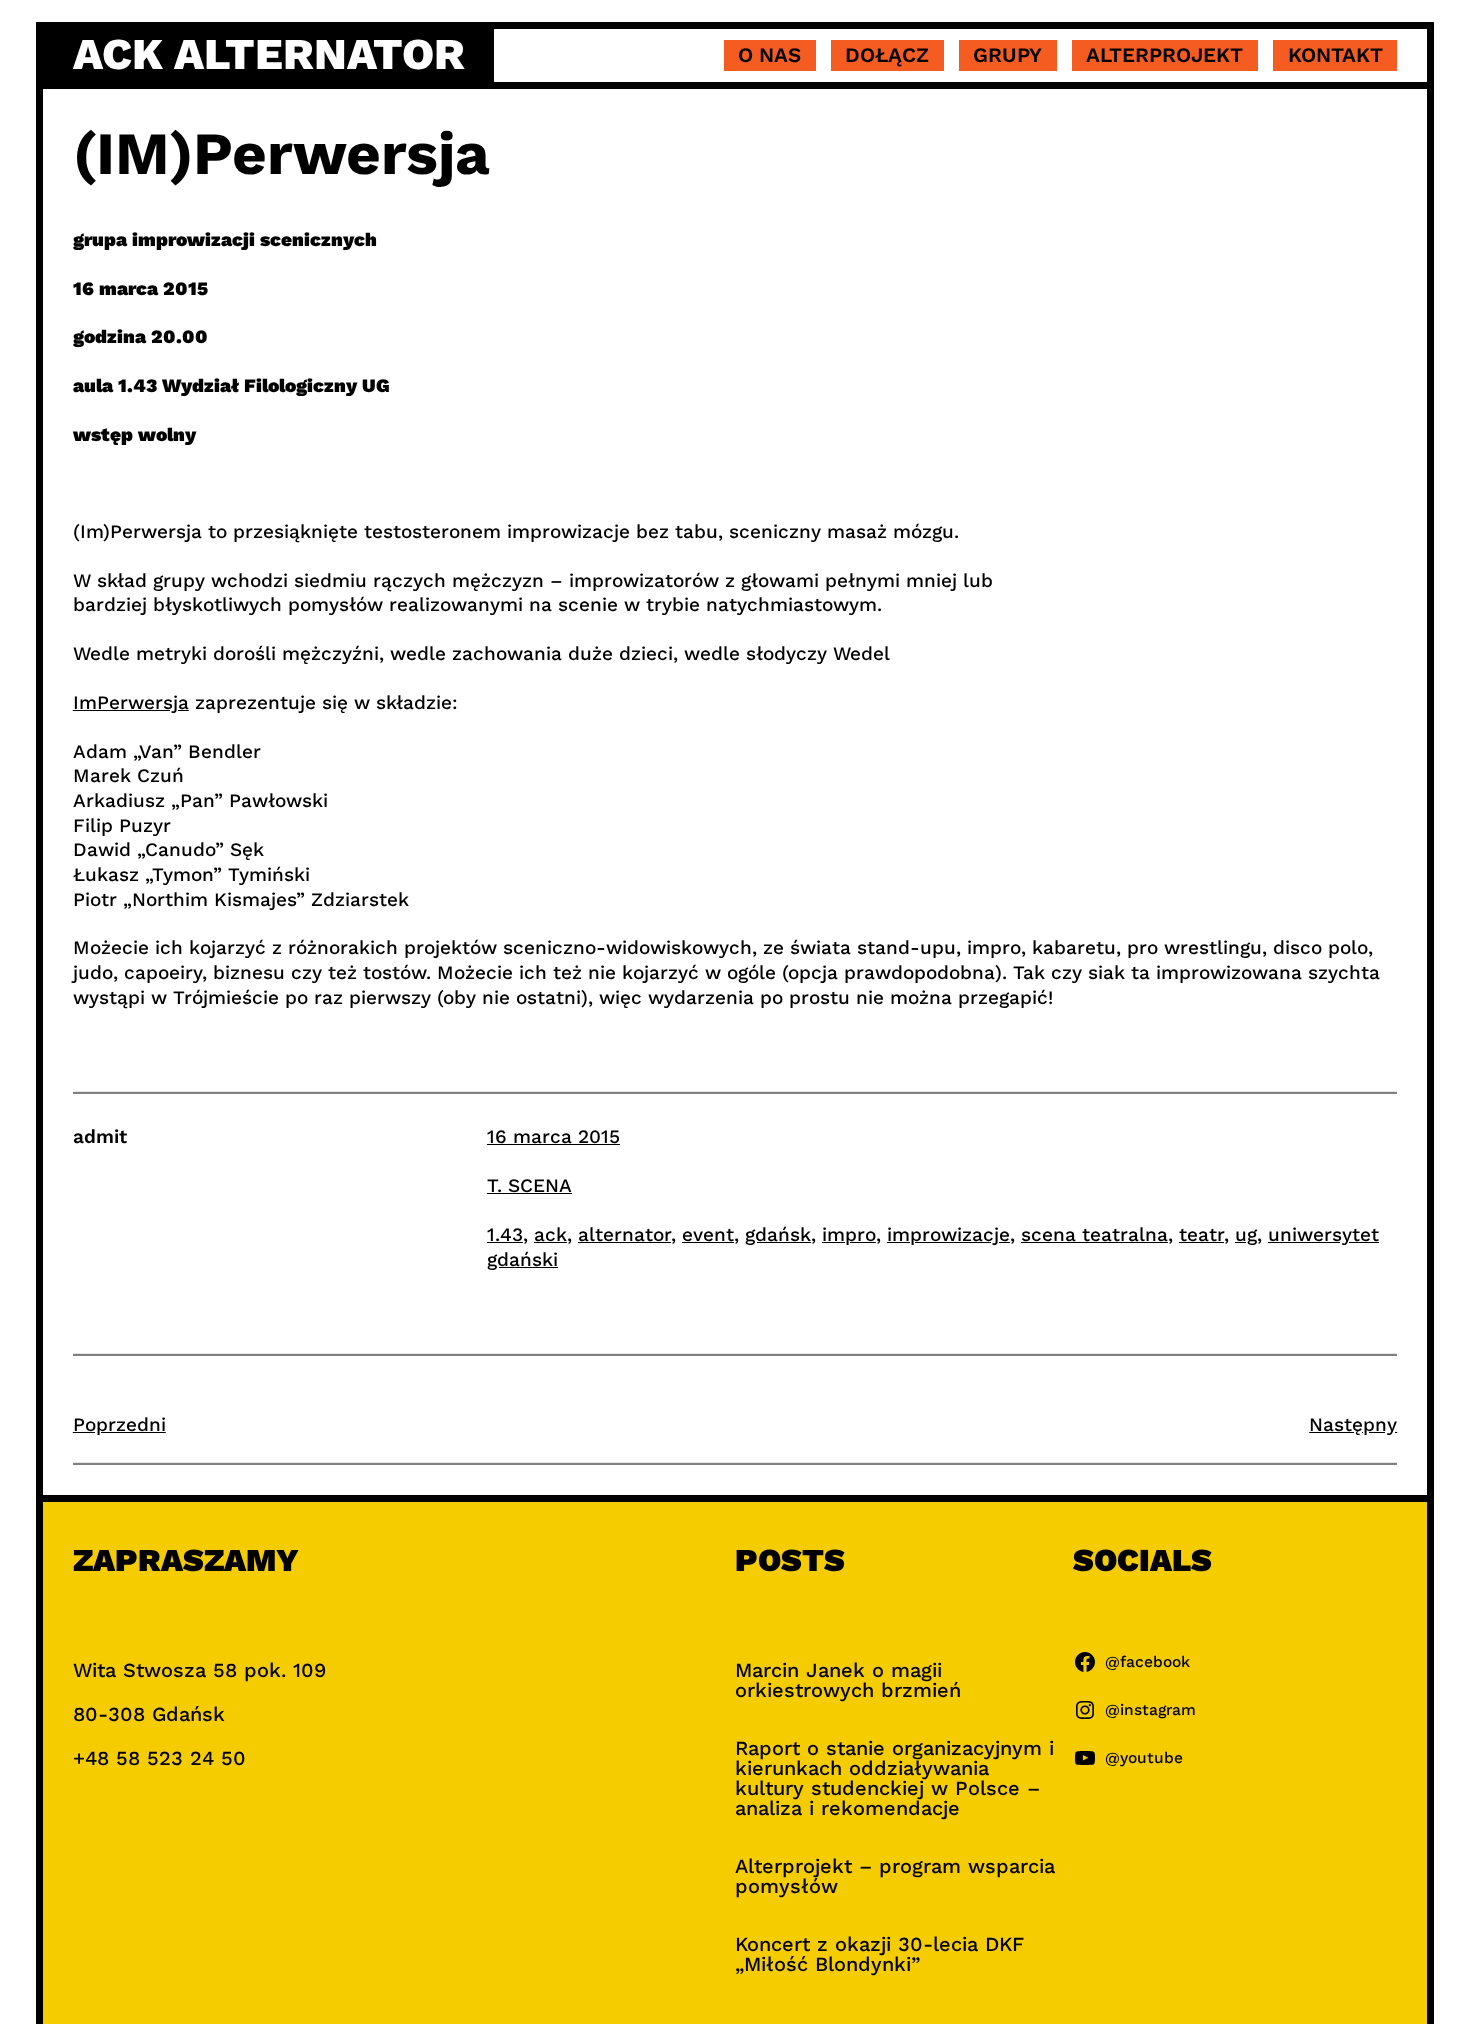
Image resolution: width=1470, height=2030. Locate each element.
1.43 (505, 1234)
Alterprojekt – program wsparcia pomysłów (895, 1876)
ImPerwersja (131, 702)
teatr (1201, 1234)
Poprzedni (119, 1424)
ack (550, 1234)
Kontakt (1335, 55)
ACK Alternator (269, 54)
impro (849, 1234)
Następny (1353, 1424)
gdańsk (778, 1234)
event (708, 1234)
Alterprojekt (1164, 55)
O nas (769, 55)
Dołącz (887, 55)
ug (1246, 1234)
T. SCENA (529, 1185)
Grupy (1007, 55)
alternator (624, 1234)
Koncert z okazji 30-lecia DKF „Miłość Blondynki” (879, 1954)
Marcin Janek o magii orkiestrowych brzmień (848, 1680)
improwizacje (948, 1234)
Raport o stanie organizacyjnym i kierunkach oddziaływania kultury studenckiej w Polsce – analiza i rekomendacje (894, 1778)
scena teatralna (1094, 1234)
